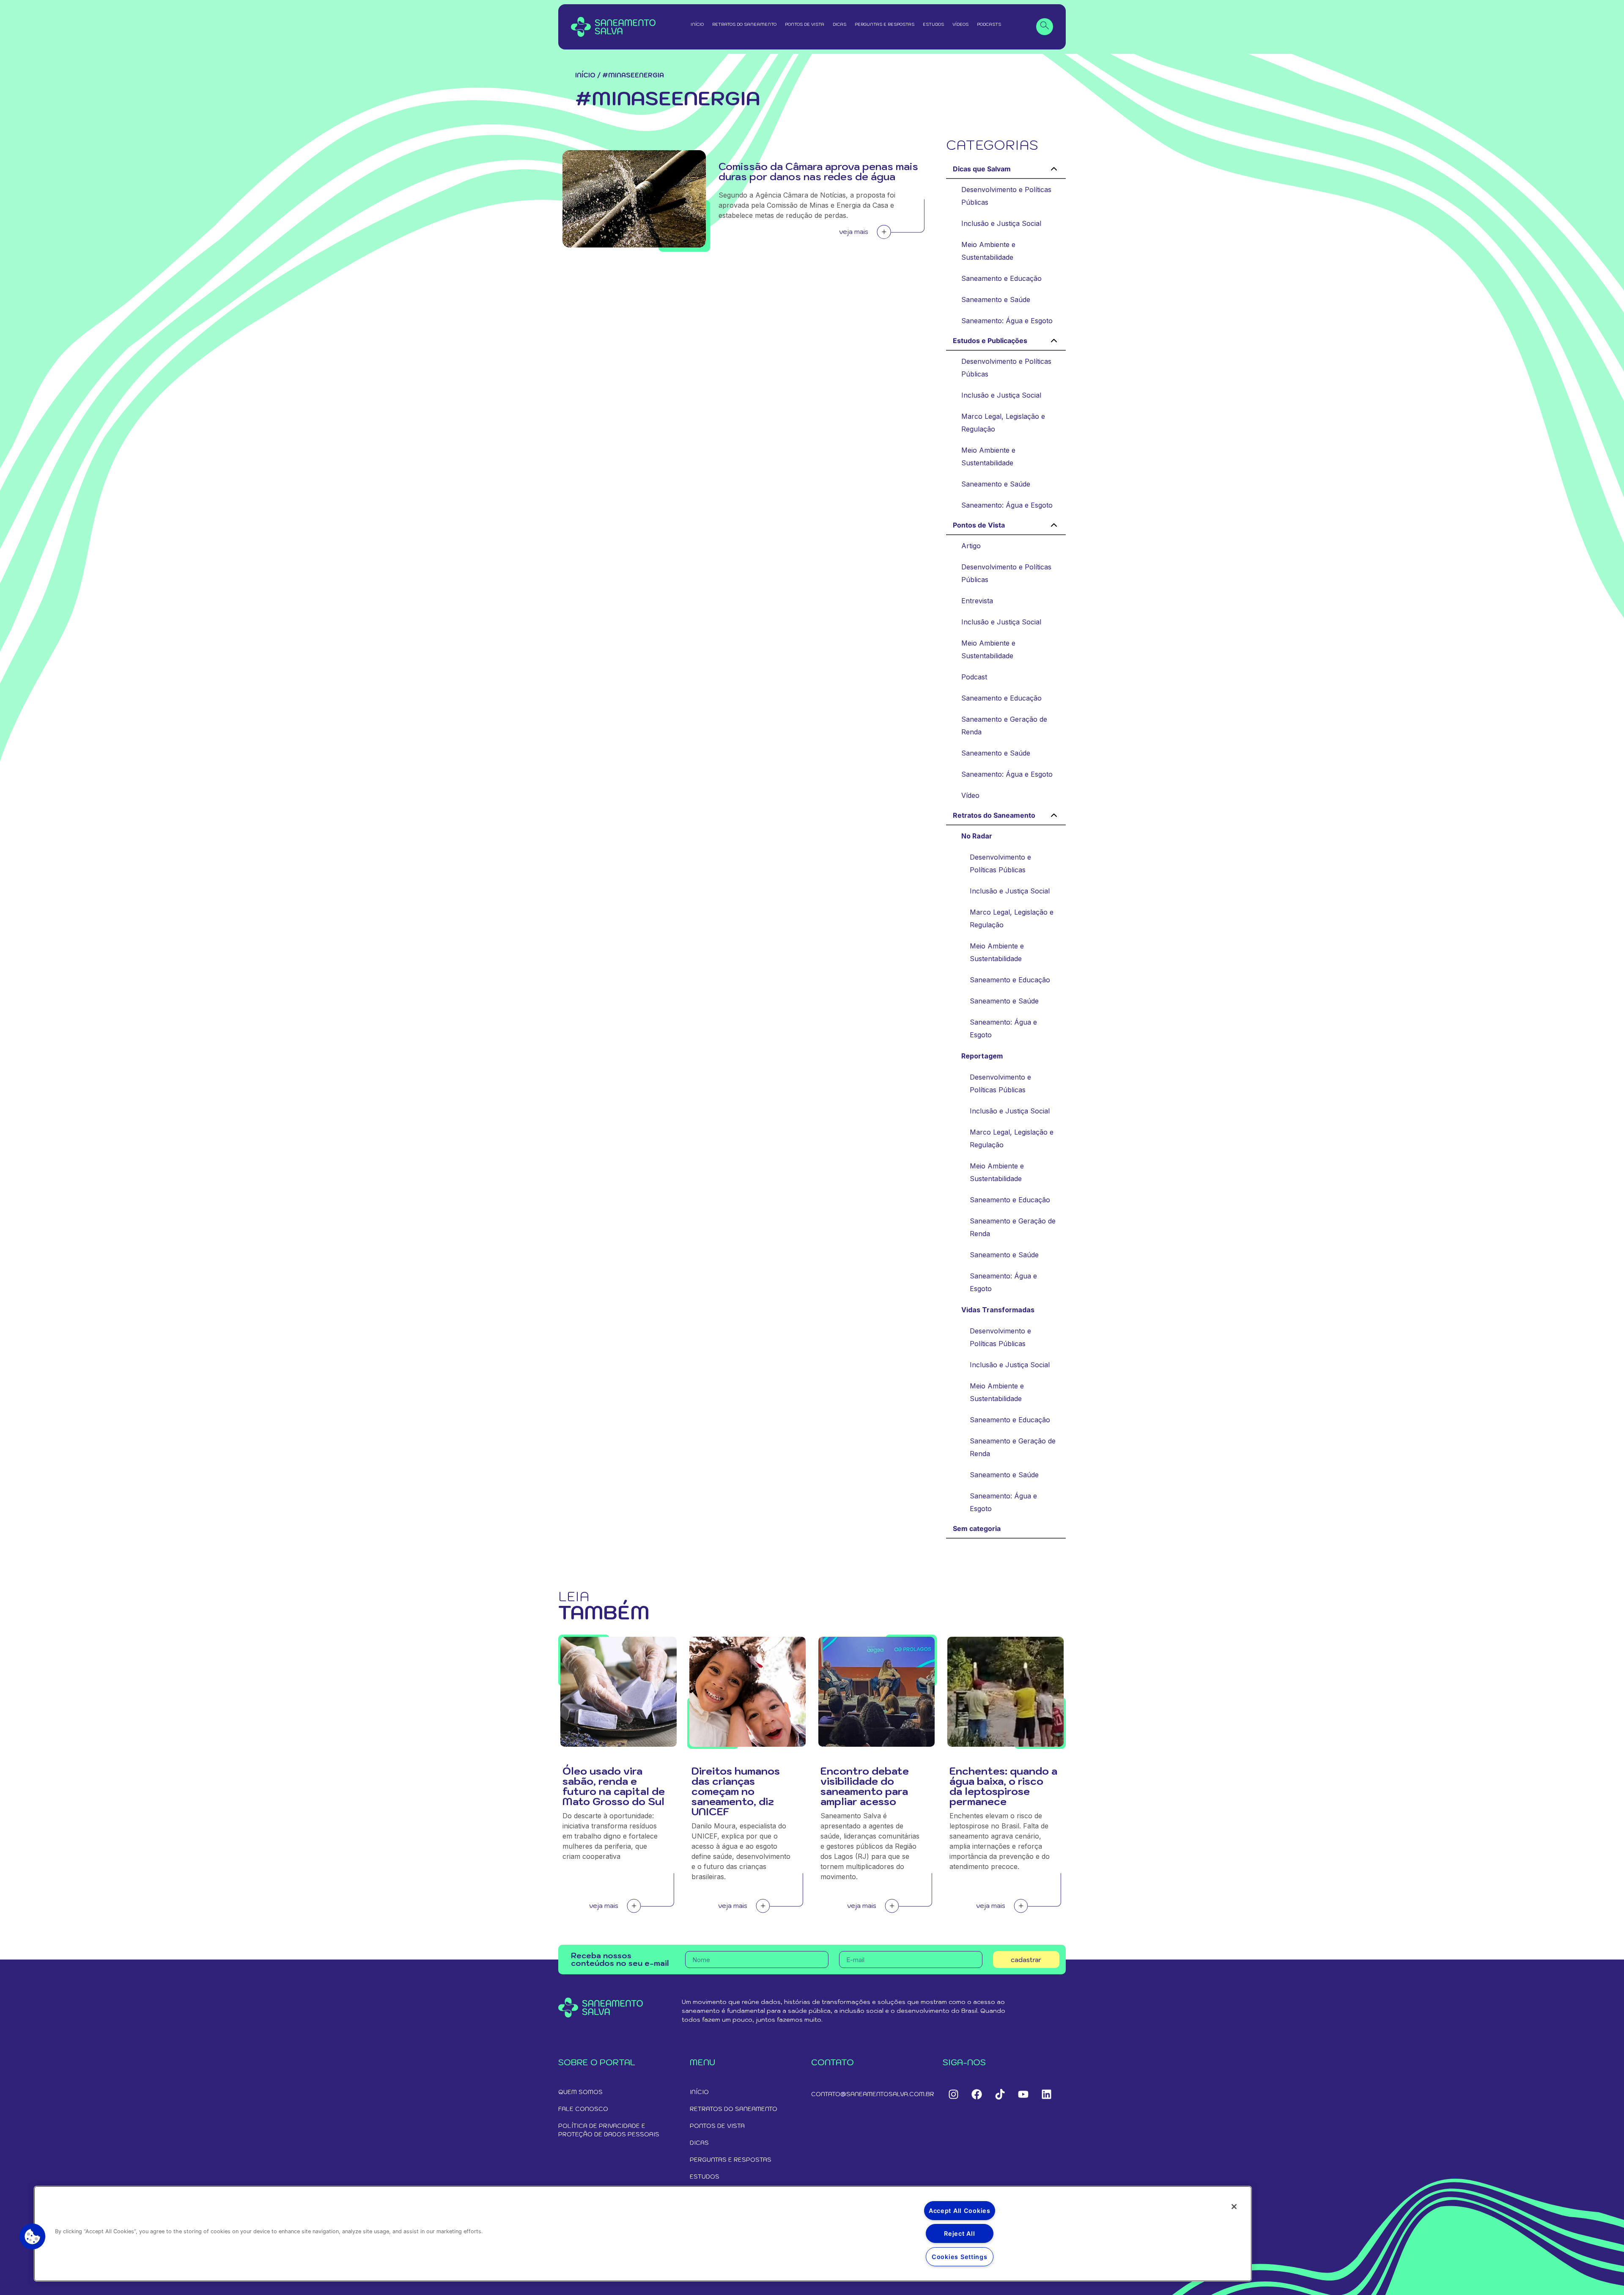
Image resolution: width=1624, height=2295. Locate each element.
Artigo (971, 546)
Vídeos (960, 24)
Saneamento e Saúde (996, 300)
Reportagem (982, 1056)
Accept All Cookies (960, 2211)
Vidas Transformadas (998, 1310)
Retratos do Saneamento (744, 24)
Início (697, 24)
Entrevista (977, 601)
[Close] (1234, 2207)
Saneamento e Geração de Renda (1004, 726)
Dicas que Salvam (982, 169)
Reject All (959, 2233)
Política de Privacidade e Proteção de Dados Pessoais (609, 2130)
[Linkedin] (1046, 2094)
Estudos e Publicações (990, 341)
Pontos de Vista (805, 24)
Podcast (974, 677)
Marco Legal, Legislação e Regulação (1003, 423)
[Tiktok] (1000, 2094)
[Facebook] (977, 2094)
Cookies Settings (960, 2257)
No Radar (977, 836)
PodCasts (989, 24)
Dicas (839, 24)
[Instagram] (953, 2094)
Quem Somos (580, 2092)
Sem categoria (977, 1528)
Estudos (933, 24)
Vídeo (970, 795)
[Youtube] (1023, 2094)
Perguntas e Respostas (885, 24)
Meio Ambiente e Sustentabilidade (988, 251)
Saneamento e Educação (1001, 278)
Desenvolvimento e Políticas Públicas (1006, 196)
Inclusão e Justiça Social (1001, 223)
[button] (33, 2237)
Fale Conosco (583, 2109)
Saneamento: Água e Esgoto (1007, 321)
